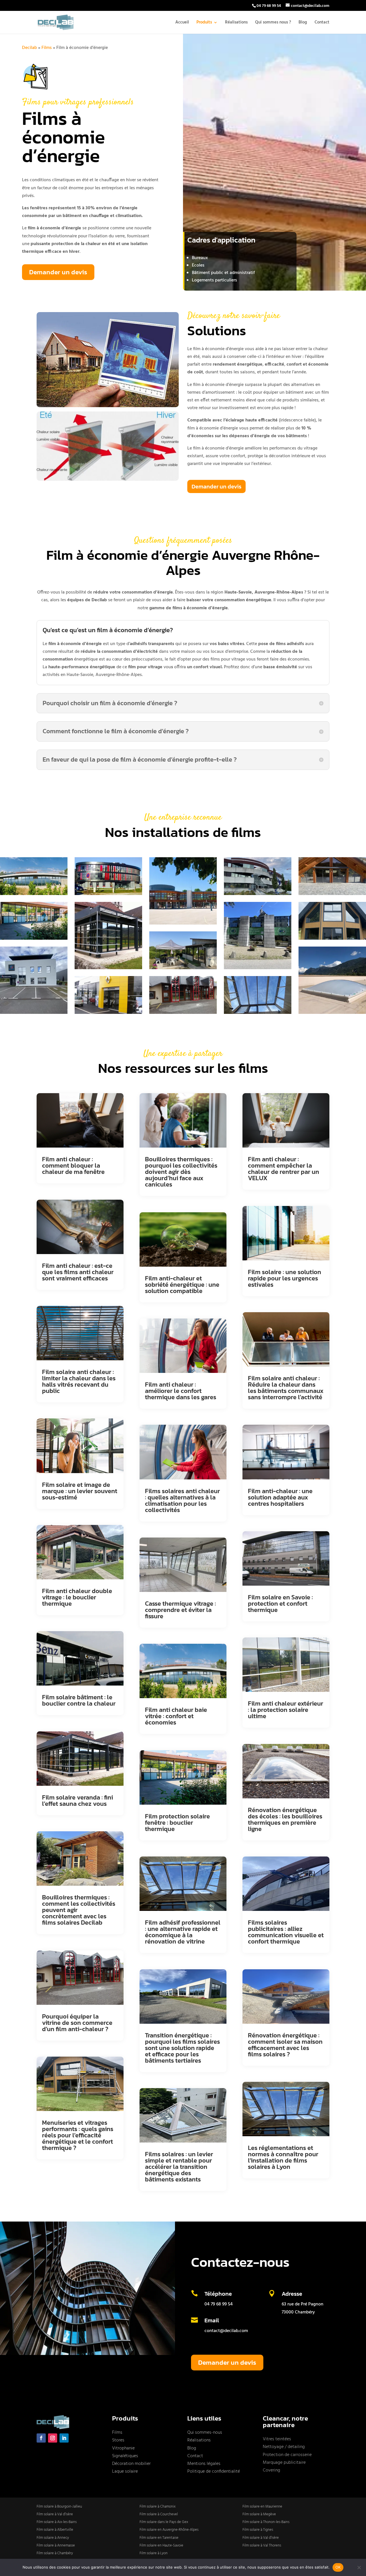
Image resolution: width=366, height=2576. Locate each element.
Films (47, 48)
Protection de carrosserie (287, 2455)
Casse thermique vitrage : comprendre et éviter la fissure (180, 1610)
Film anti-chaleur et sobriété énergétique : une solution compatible (182, 1285)
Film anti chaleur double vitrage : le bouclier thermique (77, 1597)
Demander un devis (58, 272)
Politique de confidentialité (214, 2471)
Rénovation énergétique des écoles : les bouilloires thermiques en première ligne (285, 1819)
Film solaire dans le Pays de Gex (164, 2522)
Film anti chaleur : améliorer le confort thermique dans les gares (181, 1391)
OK (338, 2567)
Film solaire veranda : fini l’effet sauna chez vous (77, 1801)
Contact (322, 23)
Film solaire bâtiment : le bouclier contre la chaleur (79, 1700)
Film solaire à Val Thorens (262, 2546)
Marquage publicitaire (284, 2463)
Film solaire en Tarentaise (159, 2538)
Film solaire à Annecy (53, 2538)
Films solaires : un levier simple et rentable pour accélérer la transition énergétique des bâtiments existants (179, 2167)
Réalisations (236, 23)
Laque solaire (125, 2471)
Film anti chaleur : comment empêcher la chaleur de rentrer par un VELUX (284, 1169)
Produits (204, 23)
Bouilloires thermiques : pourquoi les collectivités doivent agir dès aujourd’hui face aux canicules (181, 1172)
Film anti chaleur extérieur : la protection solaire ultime (286, 1710)
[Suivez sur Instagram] (53, 2438)
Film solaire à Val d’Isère (55, 2514)
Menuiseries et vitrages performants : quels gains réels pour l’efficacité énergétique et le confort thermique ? (78, 2135)
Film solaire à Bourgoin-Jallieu (59, 2507)
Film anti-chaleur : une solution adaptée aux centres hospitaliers (280, 1497)
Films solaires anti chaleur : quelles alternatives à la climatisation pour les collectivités (182, 1500)
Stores (118, 2440)
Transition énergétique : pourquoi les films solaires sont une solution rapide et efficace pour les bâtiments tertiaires (182, 2048)
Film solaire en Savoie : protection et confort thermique (280, 1604)
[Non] (359, 2567)
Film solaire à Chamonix (158, 2507)
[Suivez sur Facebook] (41, 2438)
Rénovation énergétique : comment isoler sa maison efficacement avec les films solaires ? (285, 2045)
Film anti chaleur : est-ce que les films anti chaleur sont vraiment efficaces (78, 1272)
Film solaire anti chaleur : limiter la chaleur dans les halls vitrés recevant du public (79, 1381)
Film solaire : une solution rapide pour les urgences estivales (285, 1278)
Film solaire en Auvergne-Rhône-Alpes (169, 2530)
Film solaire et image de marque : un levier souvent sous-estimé (80, 1491)
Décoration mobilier (131, 2464)
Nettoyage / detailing (284, 2447)
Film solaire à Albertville (55, 2530)
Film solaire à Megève (259, 2514)
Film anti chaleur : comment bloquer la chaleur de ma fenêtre (73, 1165)
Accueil (182, 23)
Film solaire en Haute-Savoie (161, 2546)
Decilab (29, 48)
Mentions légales (204, 2464)
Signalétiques (125, 2456)
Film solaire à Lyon (154, 2553)
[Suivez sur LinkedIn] (64, 2438)
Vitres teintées (277, 2439)
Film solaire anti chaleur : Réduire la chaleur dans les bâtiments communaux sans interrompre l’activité (286, 1388)
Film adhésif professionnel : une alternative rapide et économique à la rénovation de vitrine (183, 1932)
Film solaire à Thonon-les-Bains (266, 2522)
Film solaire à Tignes (258, 2530)
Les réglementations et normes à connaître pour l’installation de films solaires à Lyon (283, 2157)
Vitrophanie (123, 2448)
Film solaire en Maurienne (262, 2507)
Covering (271, 2470)
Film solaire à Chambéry (55, 2553)
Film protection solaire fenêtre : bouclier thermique (177, 1823)
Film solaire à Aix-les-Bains (57, 2522)
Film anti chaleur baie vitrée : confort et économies (176, 1716)
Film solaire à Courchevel (159, 2514)
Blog (303, 23)
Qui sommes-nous (205, 2433)
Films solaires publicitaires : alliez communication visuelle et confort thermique (286, 1932)
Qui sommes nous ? (273, 23)
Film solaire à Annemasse (56, 2546)
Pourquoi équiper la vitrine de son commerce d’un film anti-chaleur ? (77, 2023)
